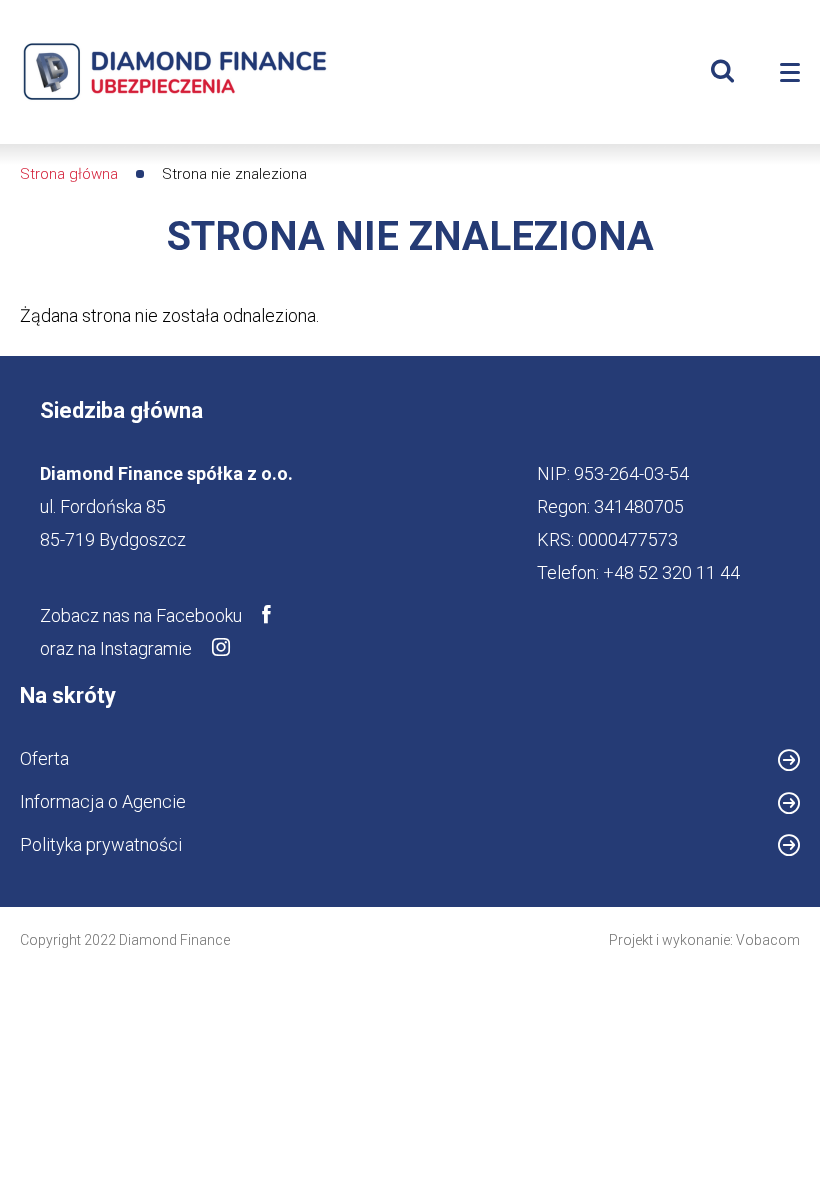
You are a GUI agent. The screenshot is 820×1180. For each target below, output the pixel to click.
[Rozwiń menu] (790, 72)
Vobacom (768, 940)
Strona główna (69, 174)
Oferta (44, 758)
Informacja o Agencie (136, 805)
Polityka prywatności (101, 844)
